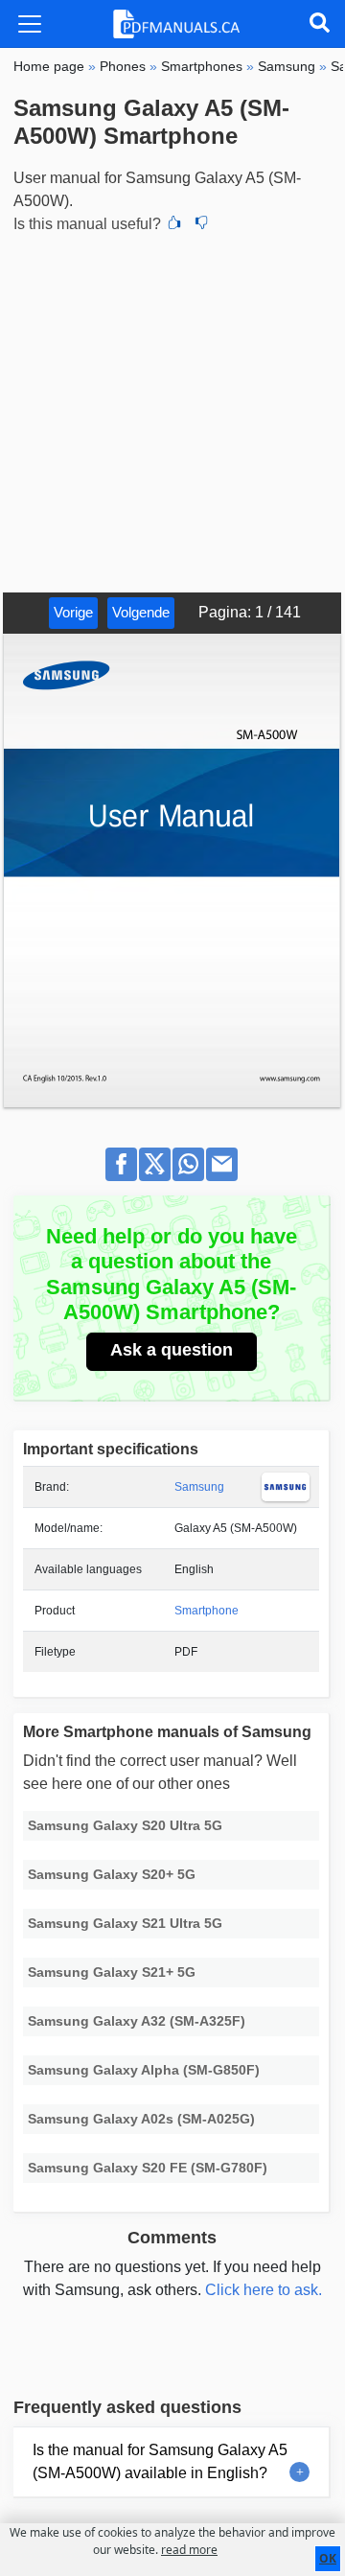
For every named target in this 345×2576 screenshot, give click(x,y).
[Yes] (174, 224)
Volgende (141, 612)
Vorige (73, 612)
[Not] (201, 224)
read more (189, 2550)
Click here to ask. (264, 2290)
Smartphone (207, 1611)
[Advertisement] (172, 410)
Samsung (199, 1487)
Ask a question (172, 1350)
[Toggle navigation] (30, 24)
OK (328, 2558)
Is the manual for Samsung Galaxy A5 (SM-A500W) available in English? (160, 2461)
